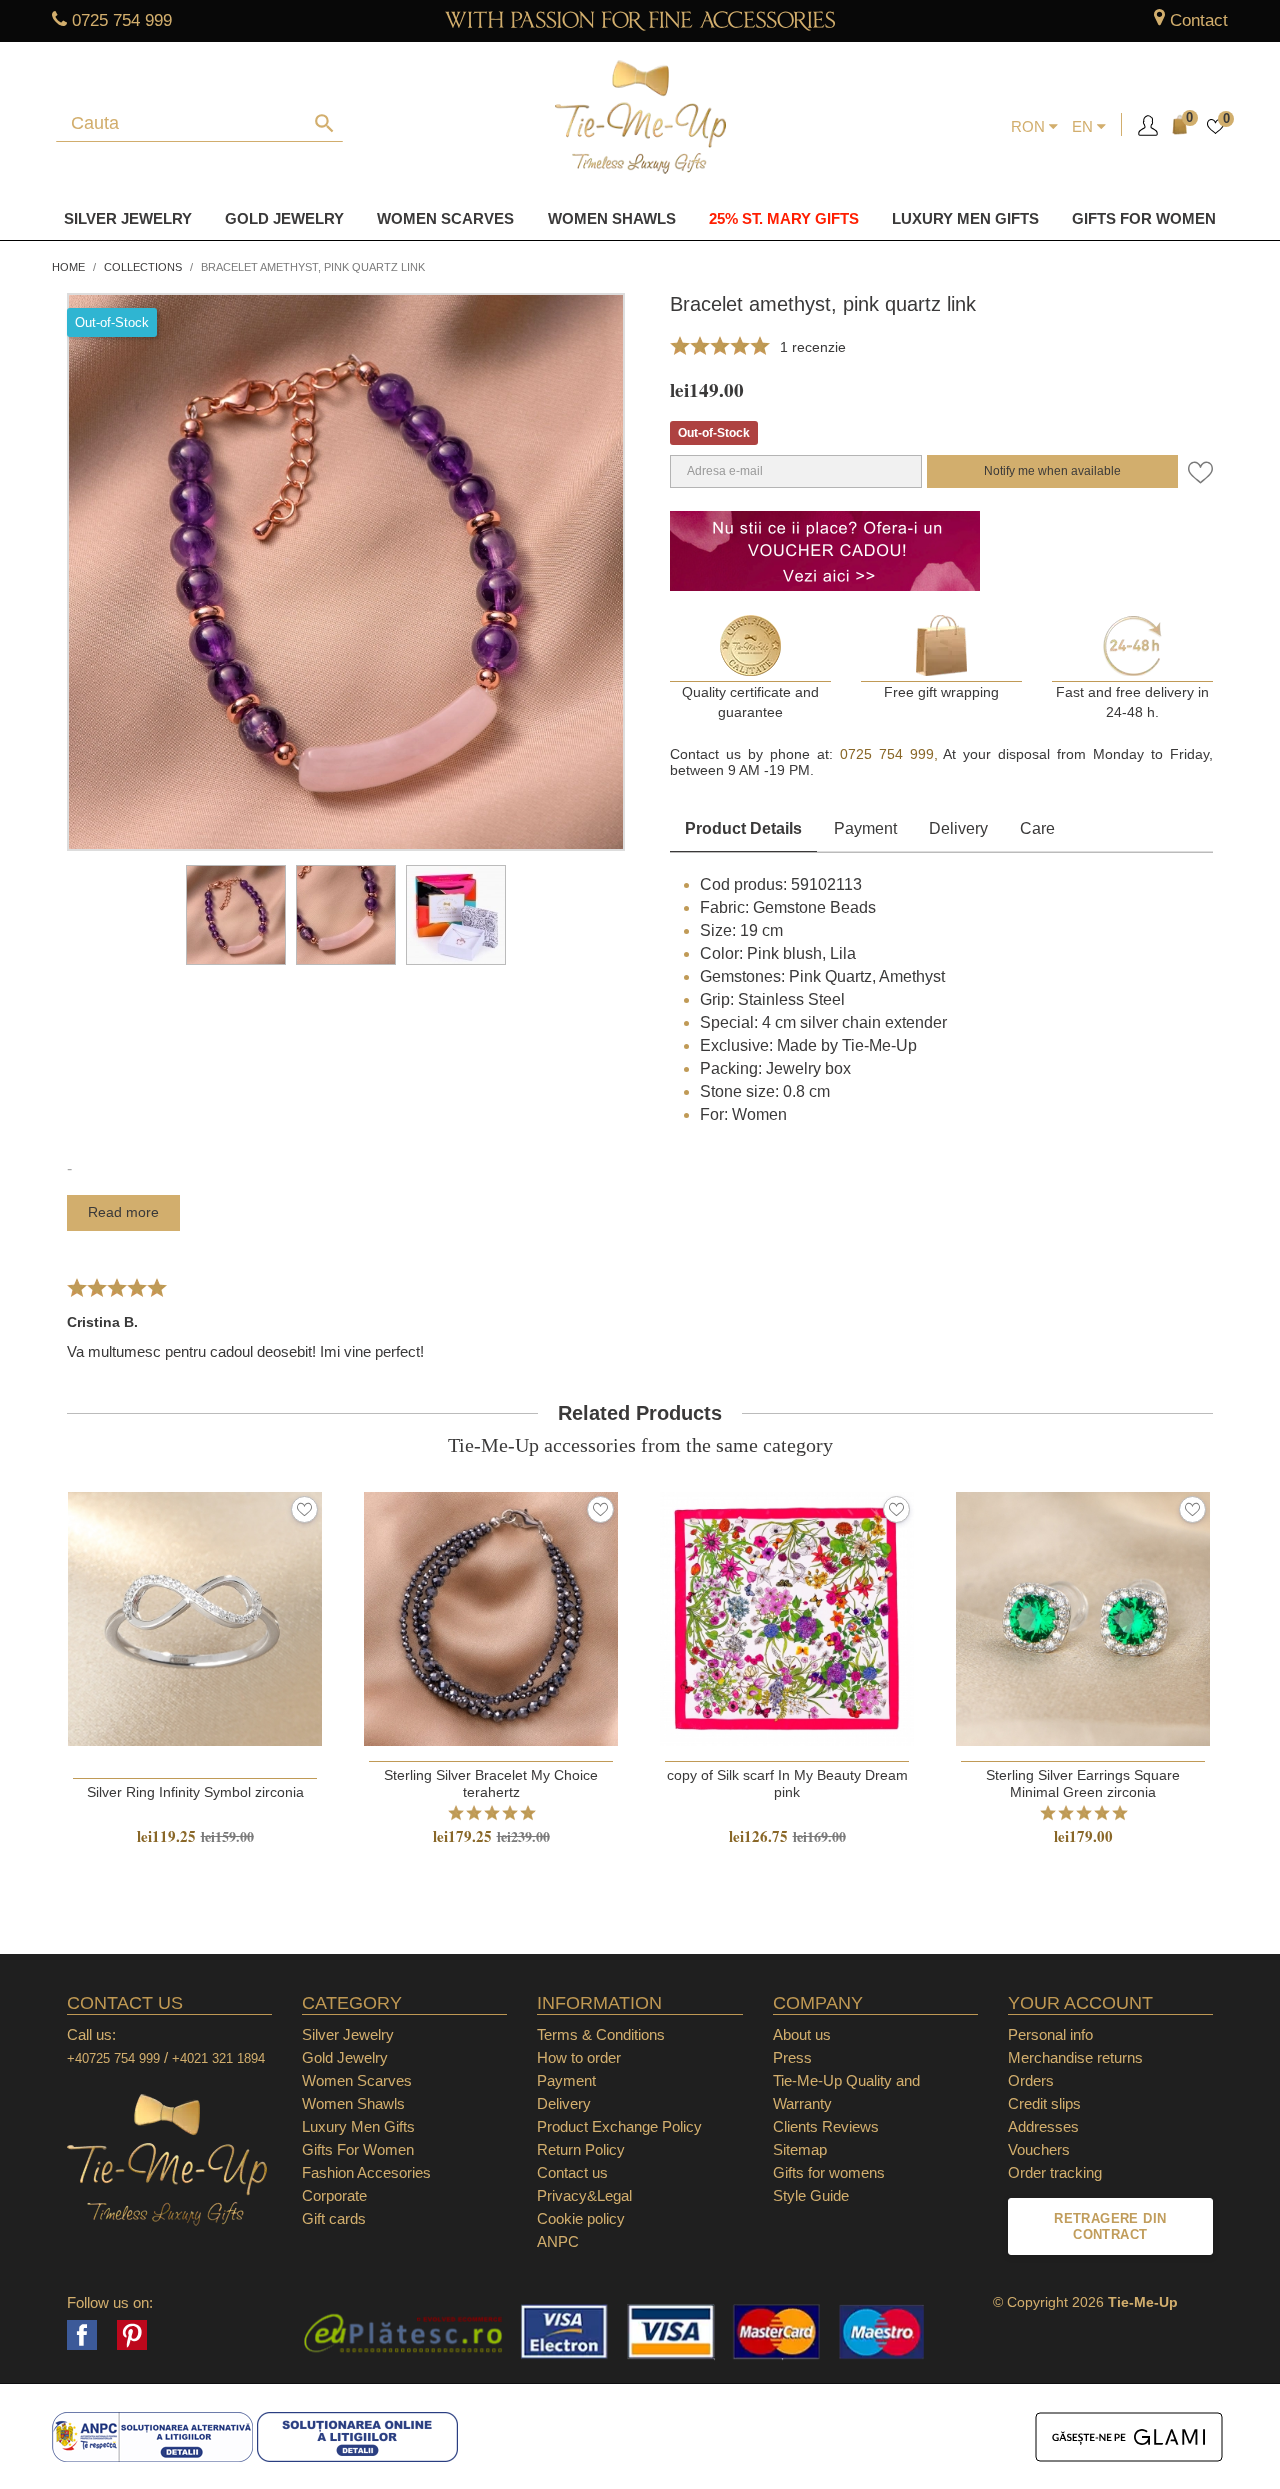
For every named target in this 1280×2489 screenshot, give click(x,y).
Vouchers (1039, 2149)
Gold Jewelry (284, 218)
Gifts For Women (358, 2149)
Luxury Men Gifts (358, 2126)
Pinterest (132, 2335)
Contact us (572, 2172)
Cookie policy (581, 2218)
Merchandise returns (1075, 2057)
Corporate (334, 2195)
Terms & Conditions (601, 2034)
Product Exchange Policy (619, 2126)
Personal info (1050, 2034)
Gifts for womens (829, 2172)
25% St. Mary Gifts (784, 218)
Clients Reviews (826, 2126)
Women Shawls (612, 218)
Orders (1031, 2080)
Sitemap (800, 2149)
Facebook (82, 2335)
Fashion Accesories (366, 2172)
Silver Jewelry (128, 218)
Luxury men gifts (965, 218)
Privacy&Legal (584, 2195)
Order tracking (1055, 2172)
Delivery (958, 828)
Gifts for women (1144, 218)
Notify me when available (1052, 471)
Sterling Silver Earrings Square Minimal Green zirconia (1083, 1783)
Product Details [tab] (743, 828)
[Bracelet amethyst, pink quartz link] (236, 915)
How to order (579, 2057)
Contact (1199, 20)
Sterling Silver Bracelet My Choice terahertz (491, 1783)
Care (1037, 828)
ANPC (558, 2241)
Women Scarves (445, 218)
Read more (123, 1212)
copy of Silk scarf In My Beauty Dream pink (787, 1783)
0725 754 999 (122, 20)
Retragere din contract (1110, 2226)
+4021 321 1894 (218, 2058)
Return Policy (581, 2149)
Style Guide (811, 2195)
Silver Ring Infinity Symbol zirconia (195, 1792)
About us (802, 2034)
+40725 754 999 (113, 2058)
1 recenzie (813, 347)
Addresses (1043, 2126)
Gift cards (334, 2218)
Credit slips (1044, 2103)
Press (792, 2057)
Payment (865, 828)
